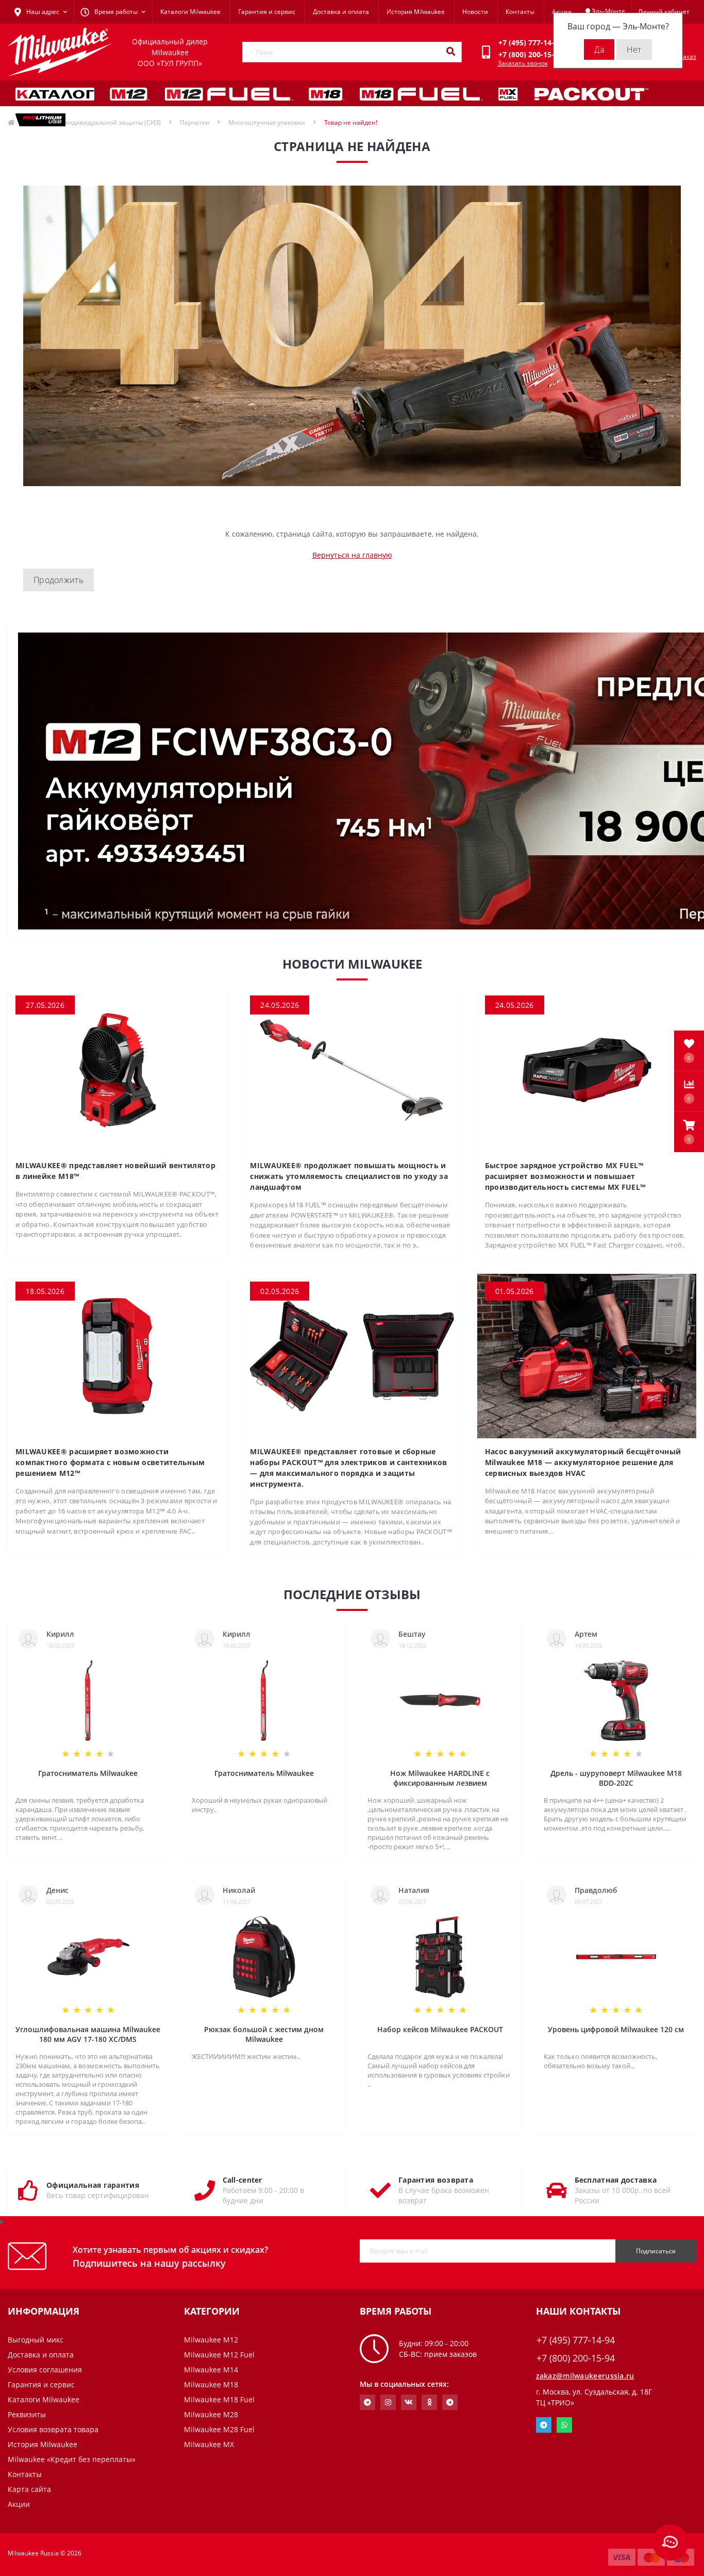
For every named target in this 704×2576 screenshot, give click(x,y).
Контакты (520, 12)
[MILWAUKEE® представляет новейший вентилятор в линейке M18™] (117, 1069)
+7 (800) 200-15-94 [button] (576, 2358)
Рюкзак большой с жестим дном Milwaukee (264, 2034)
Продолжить (58, 580)
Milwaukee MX (209, 2444)
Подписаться (656, 2251)
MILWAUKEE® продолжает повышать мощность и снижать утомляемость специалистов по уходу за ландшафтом (349, 1176)
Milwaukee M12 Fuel (219, 2355)
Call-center (242, 2180)
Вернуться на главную (352, 555)
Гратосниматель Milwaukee (88, 1773)
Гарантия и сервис (267, 12)
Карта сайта (29, 2489)
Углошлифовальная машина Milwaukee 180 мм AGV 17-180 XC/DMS (88, 2034)
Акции (562, 12)
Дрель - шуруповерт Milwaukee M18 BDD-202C (616, 1778)
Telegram (544, 2425)
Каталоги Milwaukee (190, 12)
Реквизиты (27, 2414)
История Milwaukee (416, 12)
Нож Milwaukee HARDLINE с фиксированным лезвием (440, 1778)
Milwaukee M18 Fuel (219, 2399)
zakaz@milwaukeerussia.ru (585, 2376)
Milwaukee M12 (211, 2340)
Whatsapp (564, 2425)
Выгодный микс (36, 2340)
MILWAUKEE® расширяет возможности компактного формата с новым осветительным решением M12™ (110, 1462)
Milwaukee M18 (211, 2384)
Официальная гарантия (93, 2185)
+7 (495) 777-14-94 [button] (576, 2340)
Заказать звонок (523, 63)
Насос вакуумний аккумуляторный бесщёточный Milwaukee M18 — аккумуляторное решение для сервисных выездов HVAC (583, 1462)
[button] (689, 1132)
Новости (475, 12)
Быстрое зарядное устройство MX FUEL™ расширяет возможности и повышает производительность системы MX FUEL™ (565, 1176)
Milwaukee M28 (211, 2414)
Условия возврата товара (53, 2429)
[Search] (450, 52)
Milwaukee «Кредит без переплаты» (72, 2459)
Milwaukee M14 (211, 2370)
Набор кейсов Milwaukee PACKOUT (440, 2029)
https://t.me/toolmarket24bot (367, 2402)
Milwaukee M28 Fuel (219, 2429)
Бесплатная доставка (616, 2180)
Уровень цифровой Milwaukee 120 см (616, 2029)
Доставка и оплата (341, 12)
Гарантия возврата (436, 2180)
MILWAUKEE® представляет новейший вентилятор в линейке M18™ (115, 1171)
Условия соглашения (45, 2370)
